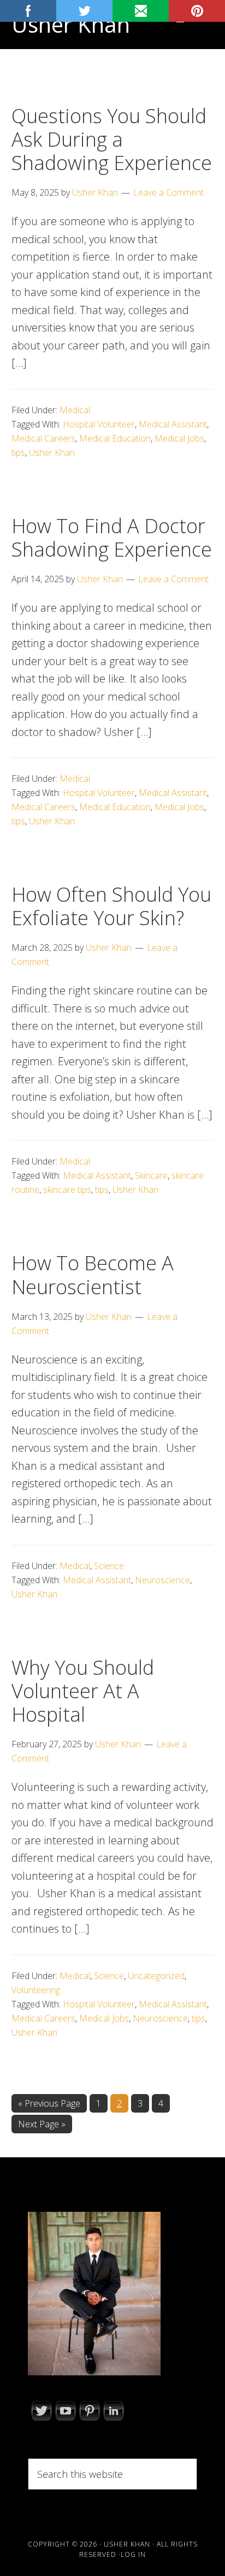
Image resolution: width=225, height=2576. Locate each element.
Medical (75, 410)
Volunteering (36, 1990)
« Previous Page (49, 2105)
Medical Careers (43, 438)
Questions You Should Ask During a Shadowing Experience (112, 139)
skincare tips (67, 1190)
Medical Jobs (179, 438)
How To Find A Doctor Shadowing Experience (112, 538)
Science (109, 1566)
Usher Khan (71, 24)
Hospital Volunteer (99, 424)
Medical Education (115, 438)
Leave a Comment (168, 192)
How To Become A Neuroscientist (93, 1275)
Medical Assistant (173, 424)
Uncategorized (156, 1976)
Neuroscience (162, 1580)
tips (18, 453)
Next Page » (42, 2125)
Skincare (151, 1175)
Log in (133, 2554)
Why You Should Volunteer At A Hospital (83, 1691)
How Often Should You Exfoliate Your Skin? (111, 906)
